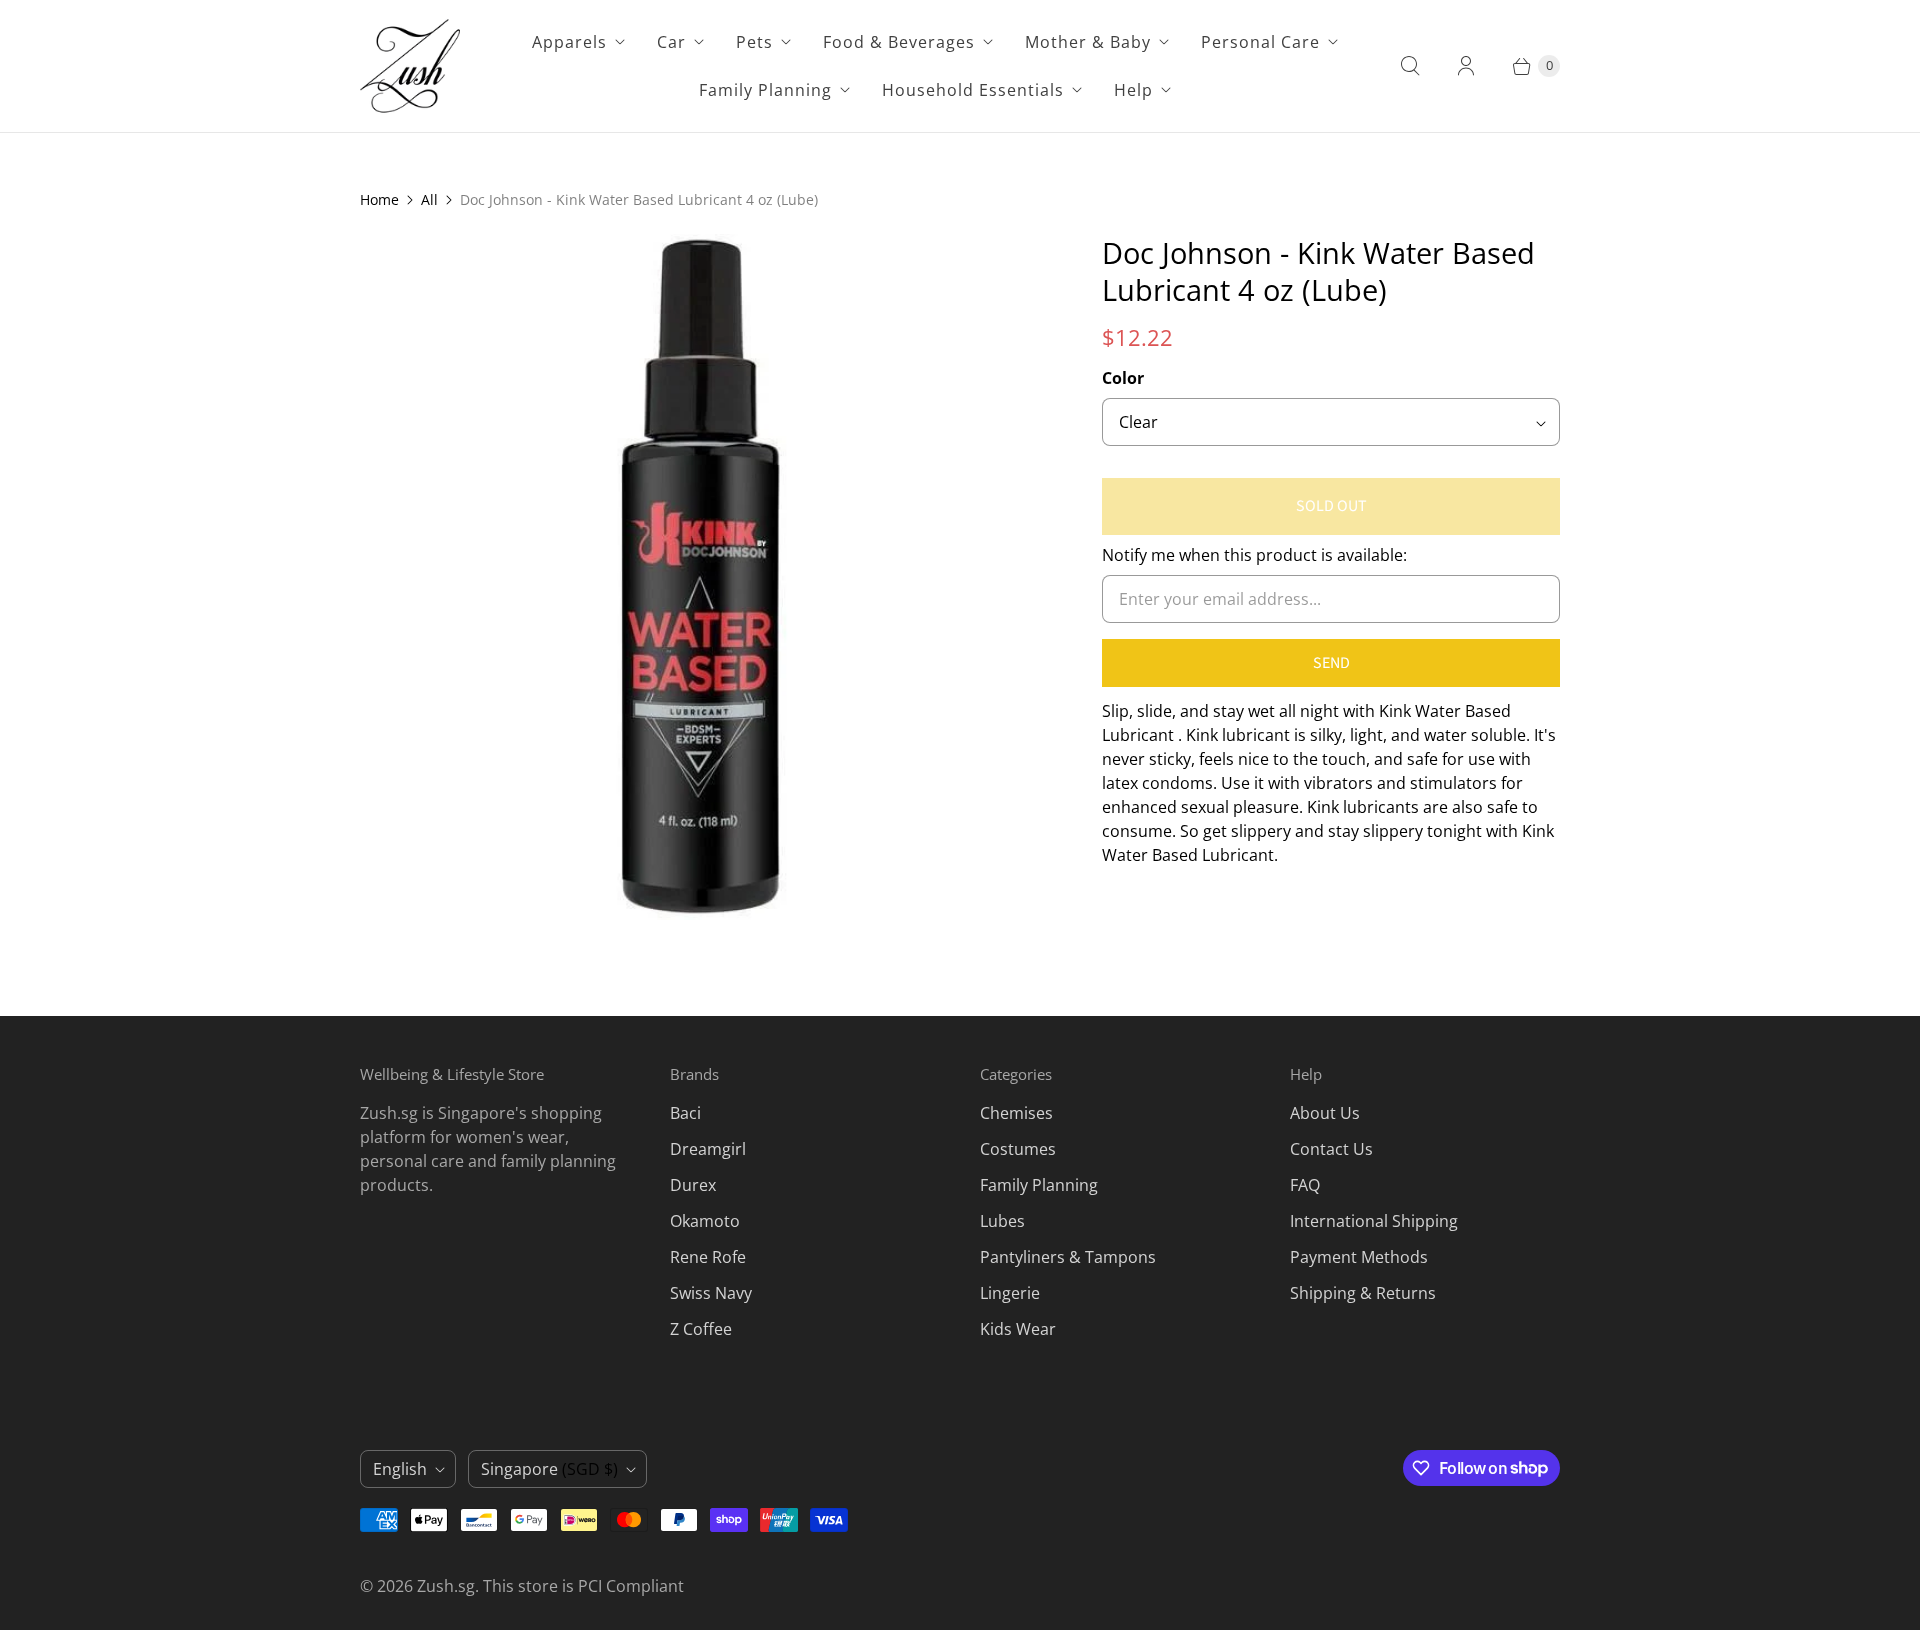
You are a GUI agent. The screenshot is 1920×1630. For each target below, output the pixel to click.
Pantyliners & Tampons (1068, 1257)
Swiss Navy (711, 1293)
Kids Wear (1018, 1329)
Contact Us (1331, 1149)
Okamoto (705, 1221)
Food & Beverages (899, 42)
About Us (1325, 1113)
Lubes (1002, 1221)
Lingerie (1010, 1293)
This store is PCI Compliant (583, 1586)
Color (1123, 378)
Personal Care (1260, 42)
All (429, 199)
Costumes (1018, 1149)
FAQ (1305, 1185)
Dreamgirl (708, 1149)
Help (1133, 90)
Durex (693, 1185)
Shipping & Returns (1363, 1293)
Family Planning (765, 90)
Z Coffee (701, 1329)
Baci (685, 1113)
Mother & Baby (1088, 42)
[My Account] (1466, 66)
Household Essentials (973, 90)
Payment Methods (1359, 1257)
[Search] (1410, 66)
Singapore (549, 1469)
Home (379, 199)
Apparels (569, 42)
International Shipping (1374, 1221)
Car (671, 42)
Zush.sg (446, 1586)
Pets (754, 42)
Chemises (1016, 1113)
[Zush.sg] (410, 66)
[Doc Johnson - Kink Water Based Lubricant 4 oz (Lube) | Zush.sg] (703, 577)
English (400, 1469)
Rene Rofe (708, 1257)
